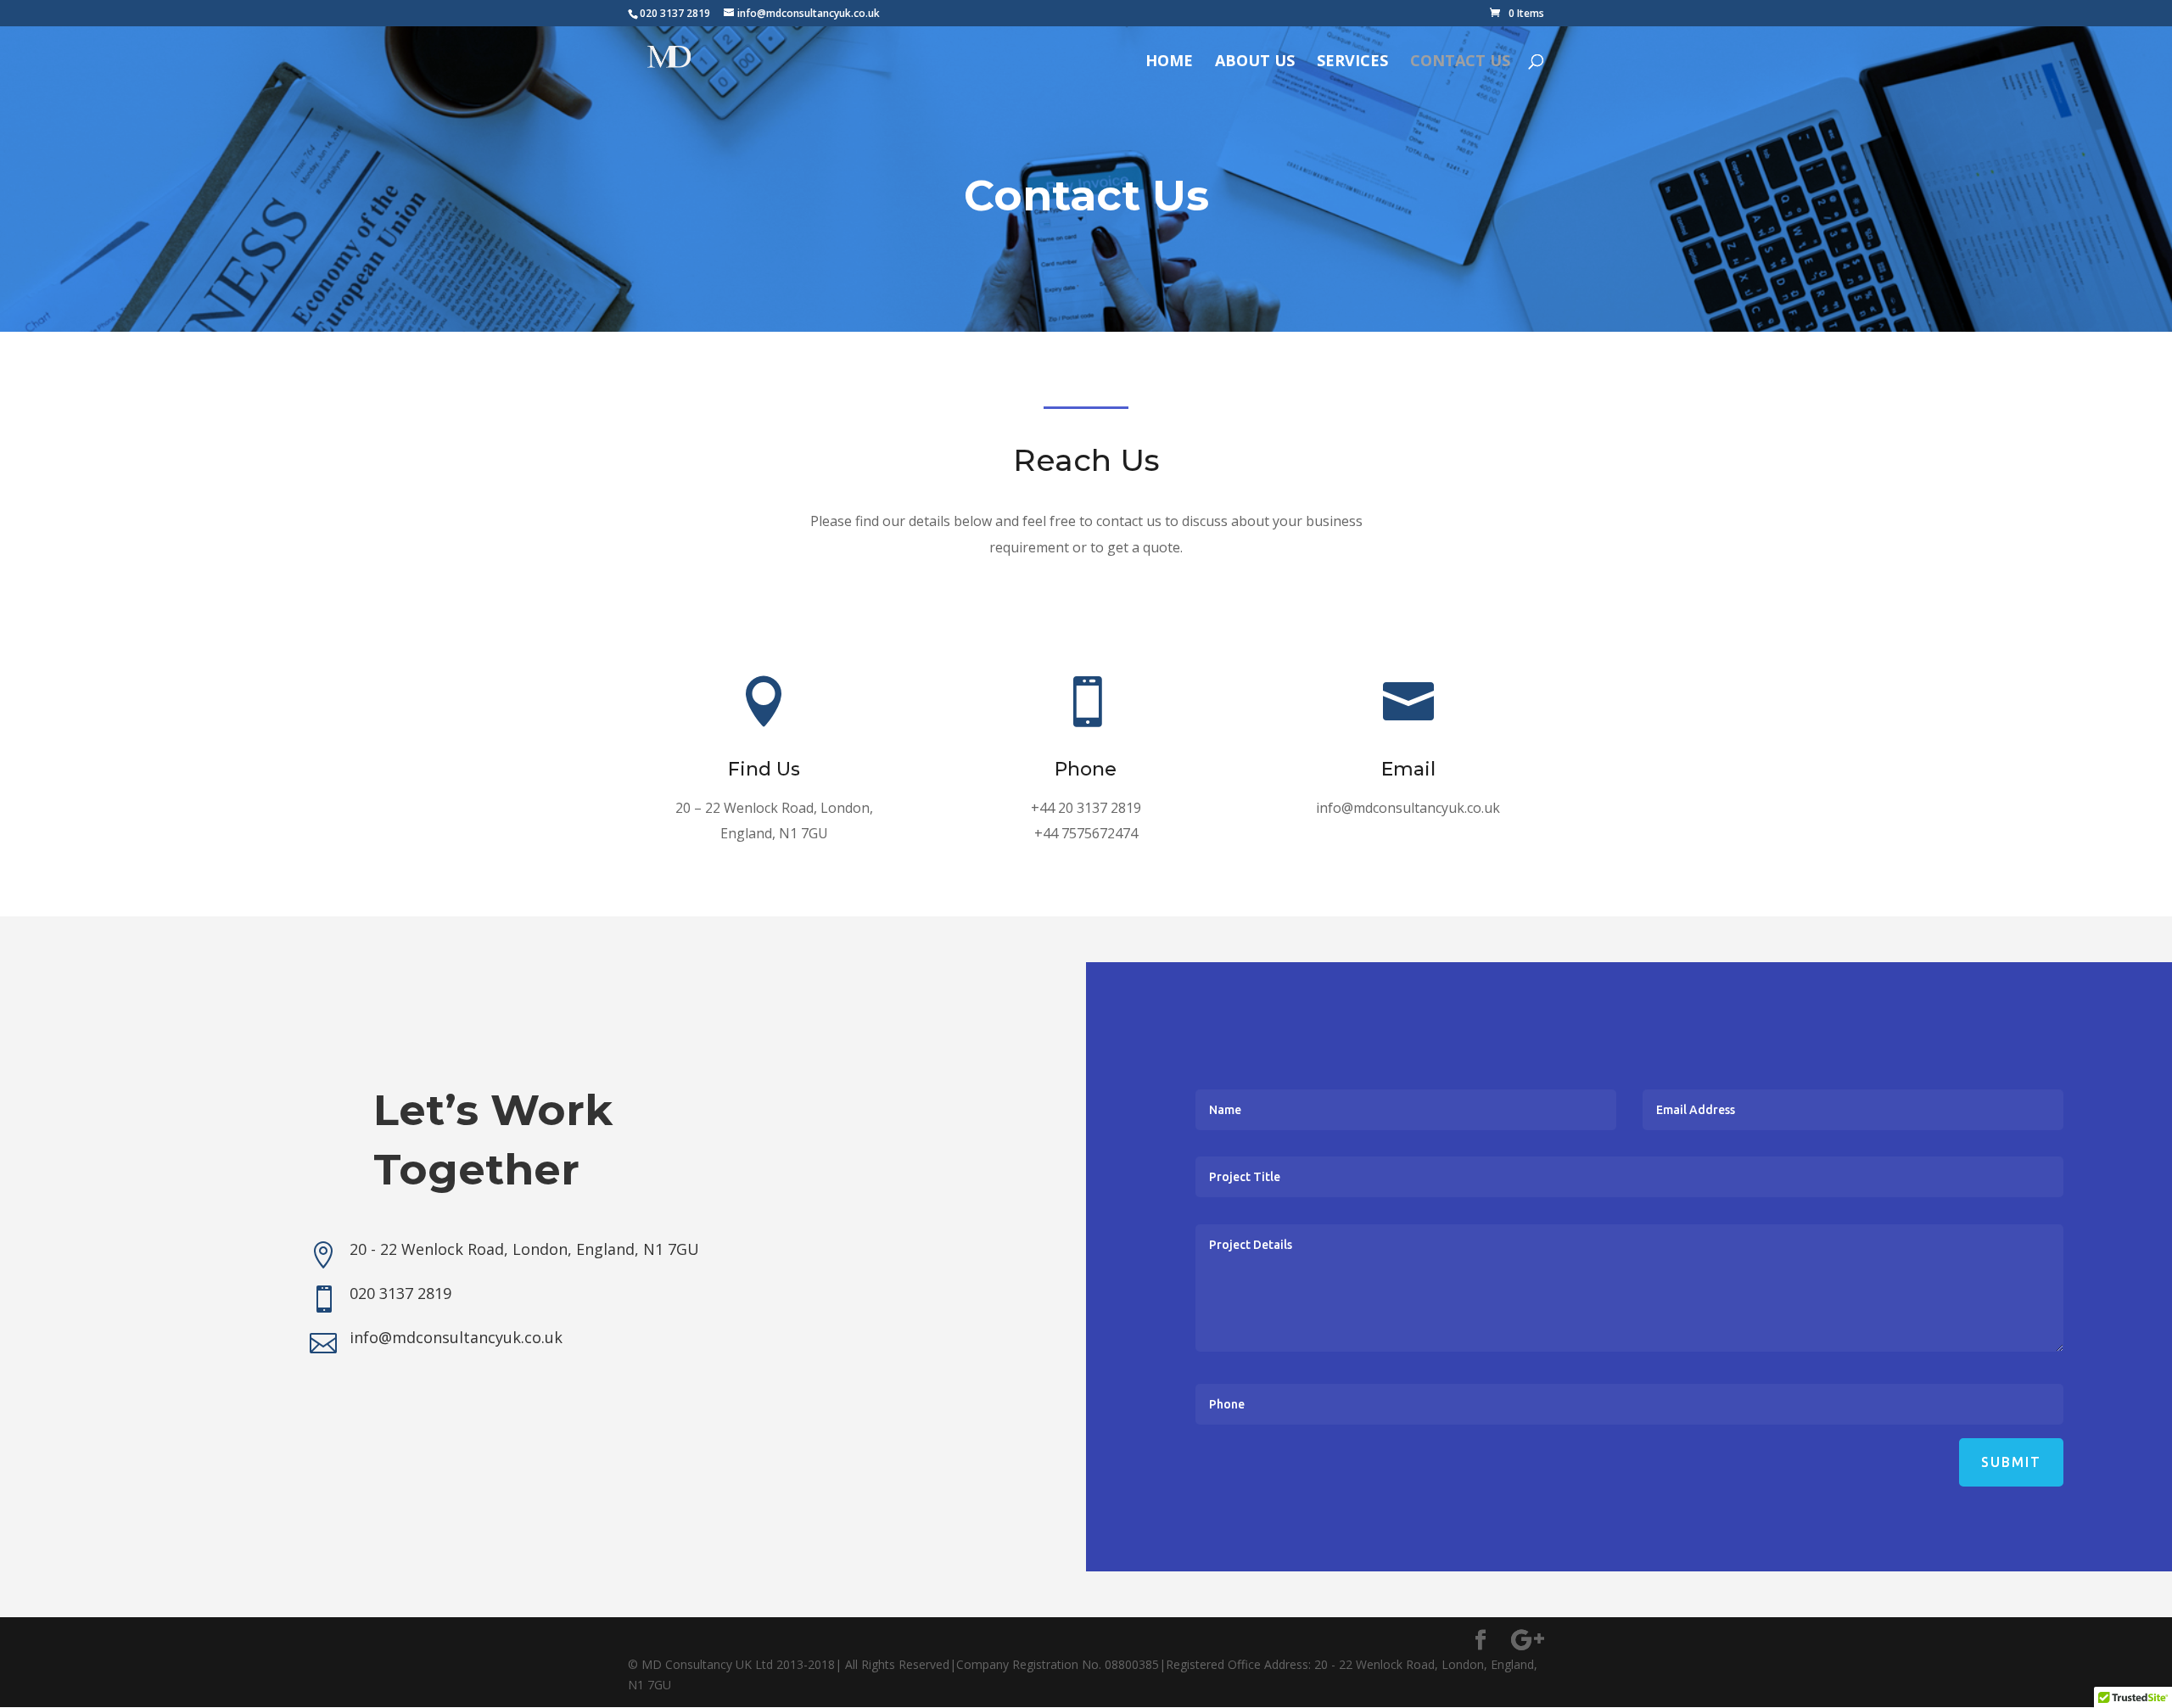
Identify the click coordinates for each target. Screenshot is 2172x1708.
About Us (1255, 62)
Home (1169, 62)
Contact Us (1460, 62)
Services (1352, 62)
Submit (2011, 1462)
